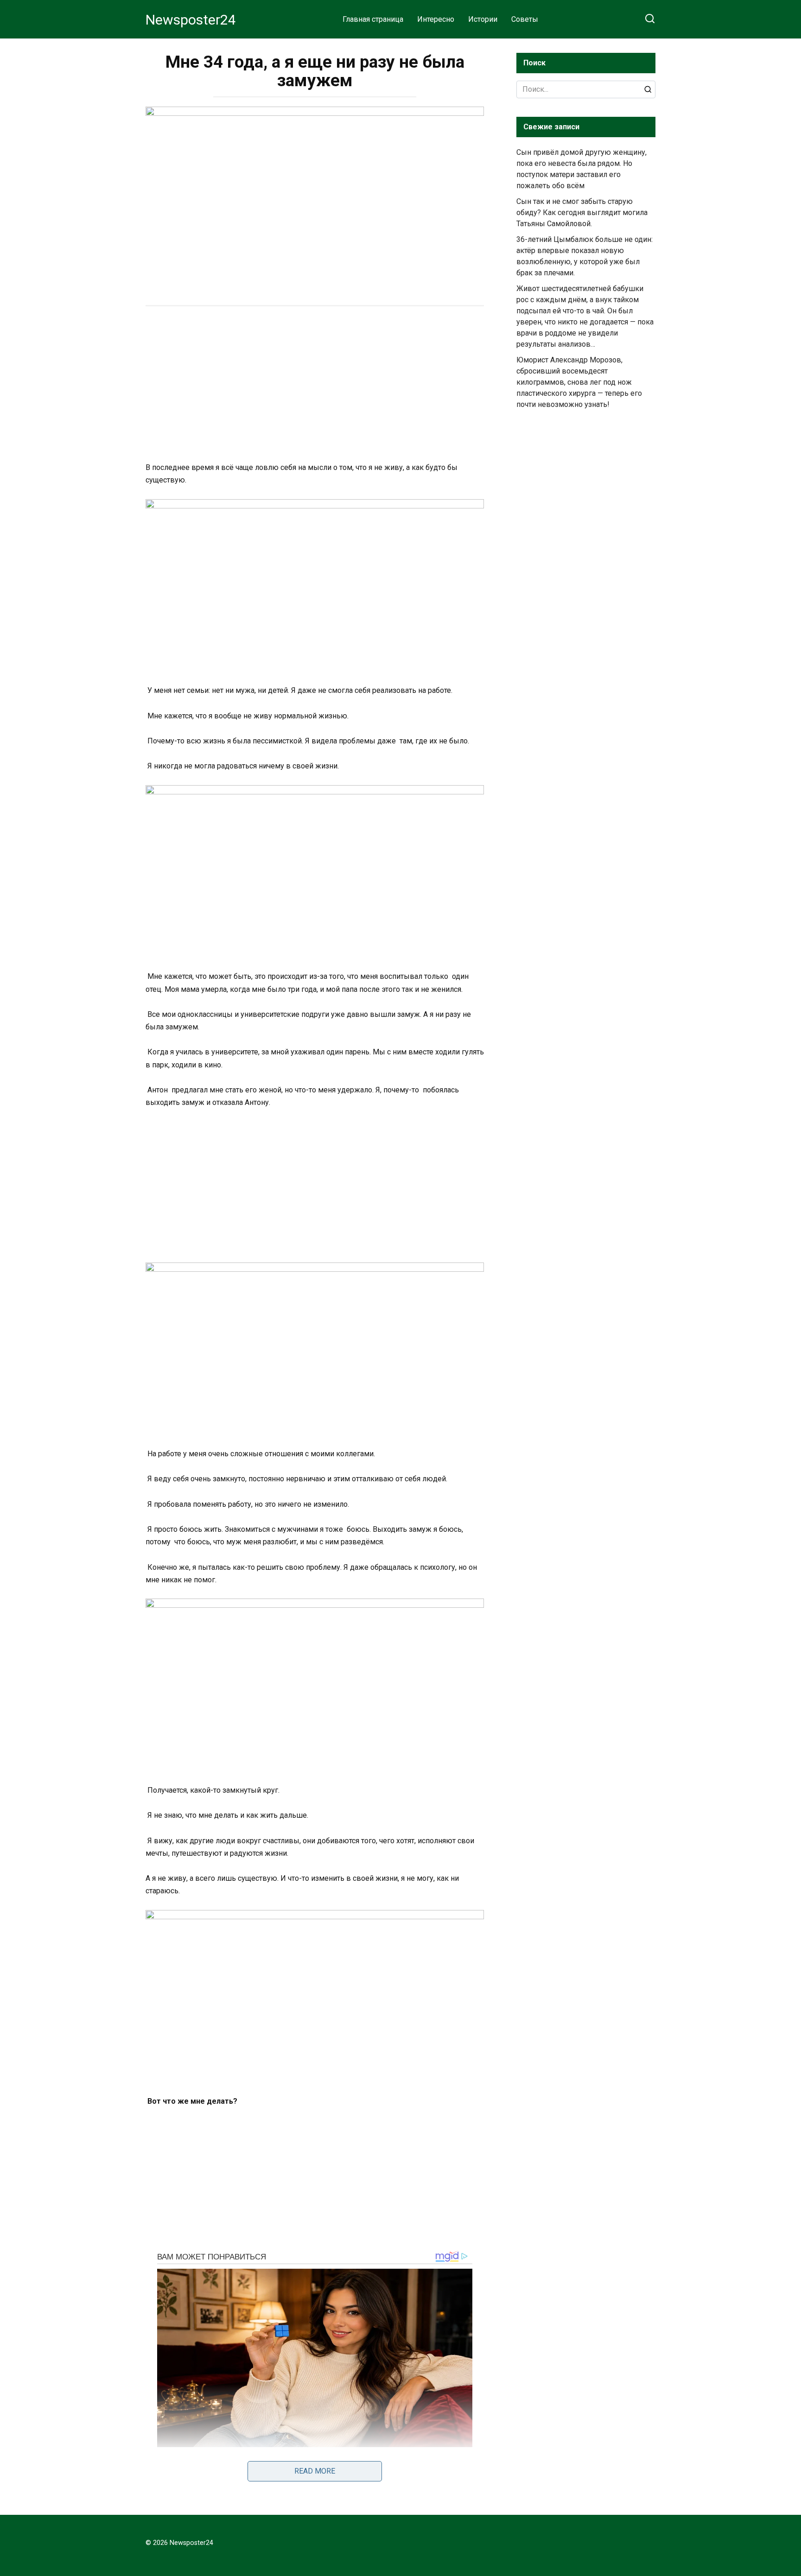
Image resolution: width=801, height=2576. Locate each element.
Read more (315, 2471)
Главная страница (373, 19)
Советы (525, 19)
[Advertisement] (315, 385)
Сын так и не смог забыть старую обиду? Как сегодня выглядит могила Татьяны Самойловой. (582, 213)
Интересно (436, 19)
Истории (483, 19)
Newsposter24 (191, 20)
